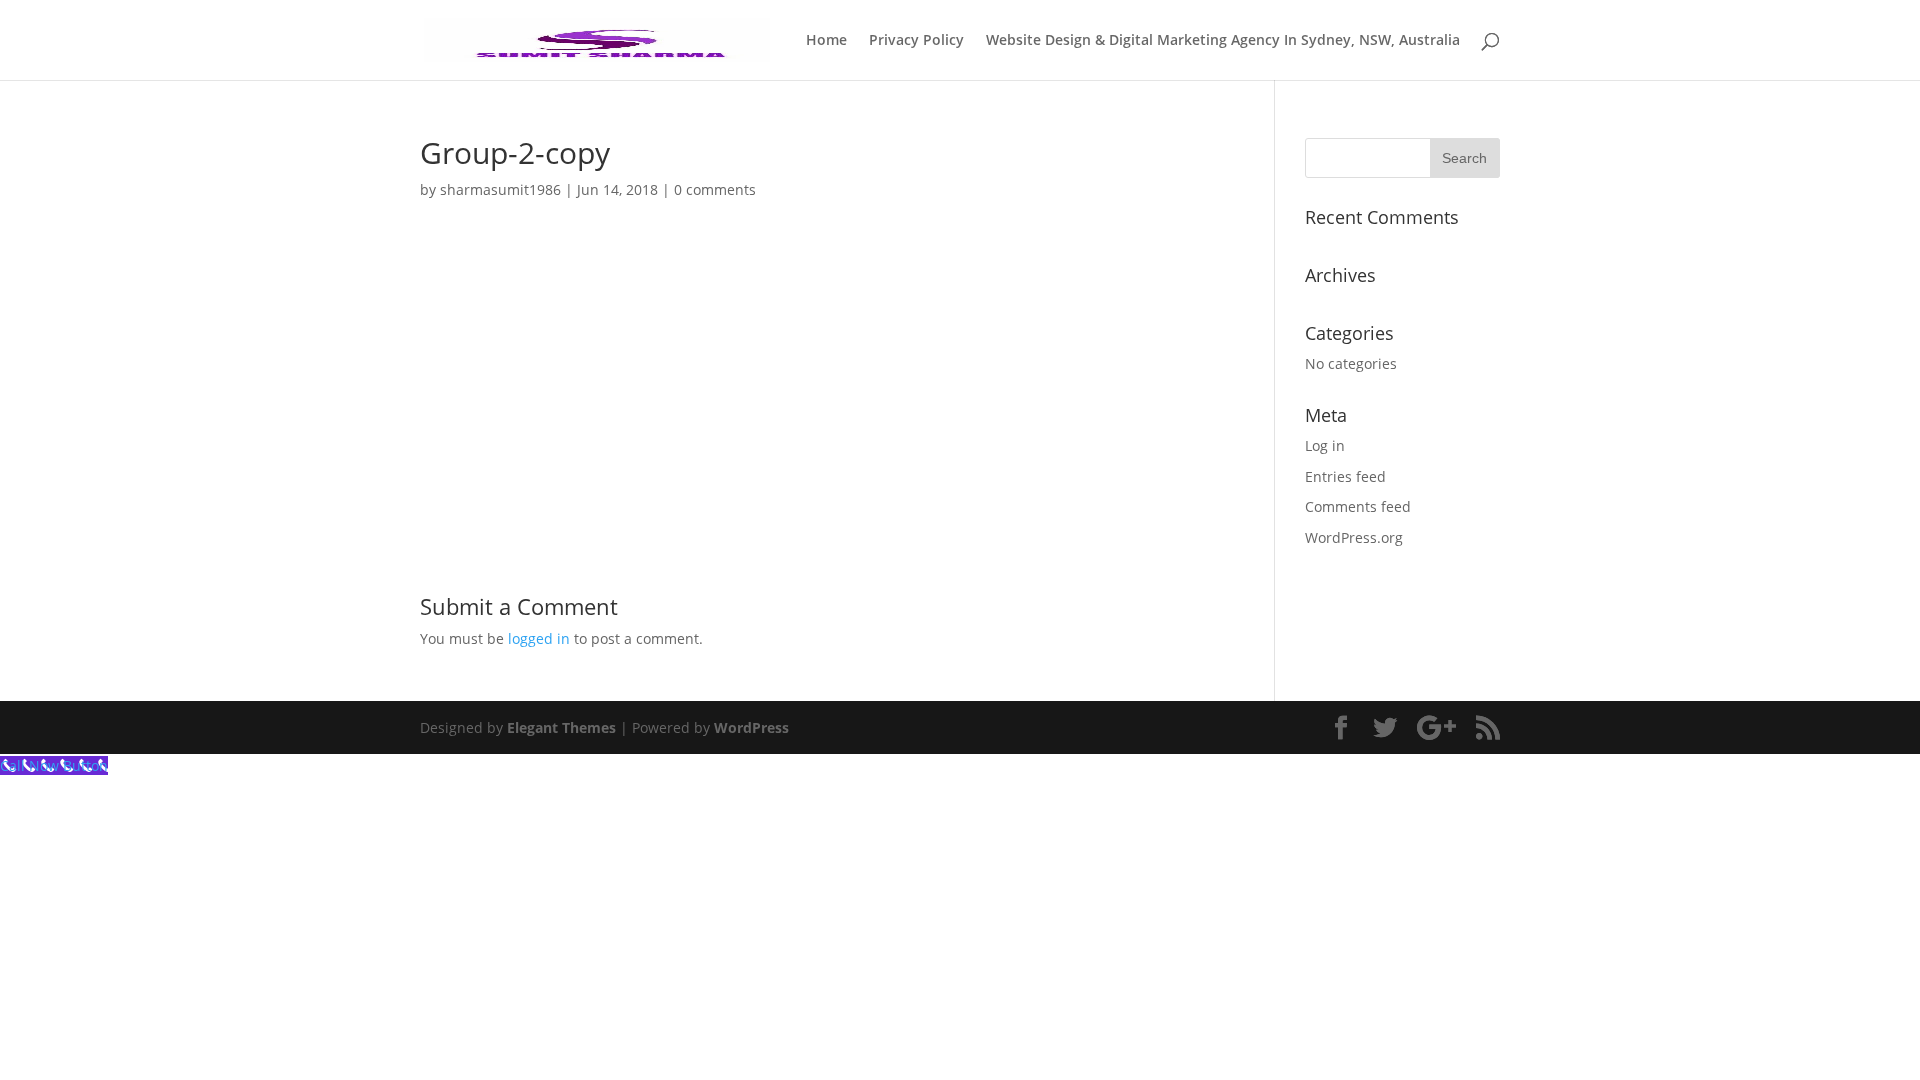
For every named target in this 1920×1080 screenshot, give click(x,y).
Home (826, 41)
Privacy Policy (916, 41)
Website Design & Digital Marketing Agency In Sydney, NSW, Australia (1223, 41)
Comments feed (1358, 506)
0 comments (715, 189)
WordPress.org (1354, 537)
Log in (1325, 445)
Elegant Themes (561, 727)
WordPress (751, 727)
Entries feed (1345, 476)
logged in (539, 638)
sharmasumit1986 (500, 189)
